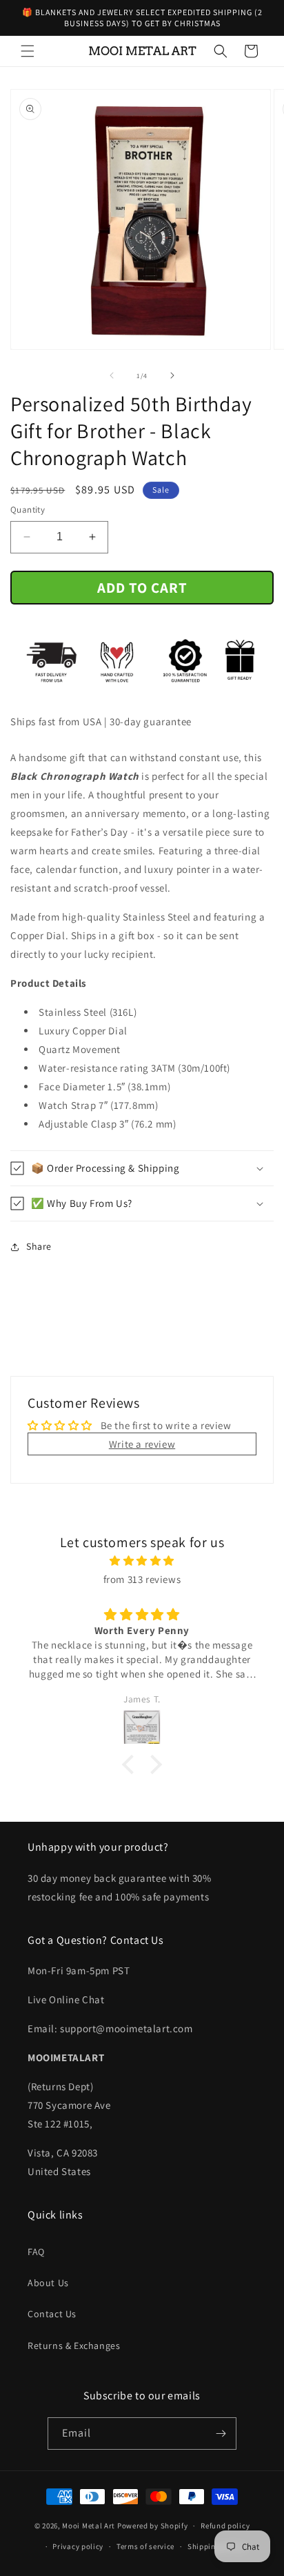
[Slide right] (172, 375)
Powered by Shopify (153, 2526)
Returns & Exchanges (74, 2346)
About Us (48, 2283)
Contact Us (52, 2314)
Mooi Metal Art (89, 2526)
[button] (28, 51)
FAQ (36, 2252)
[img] (142, 1561)
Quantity (28, 510)
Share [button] (39, 1246)
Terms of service (145, 2546)
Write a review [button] (142, 1444)
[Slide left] (112, 375)
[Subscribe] (221, 2434)
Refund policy (225, 2526)
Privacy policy (78, 2546)
